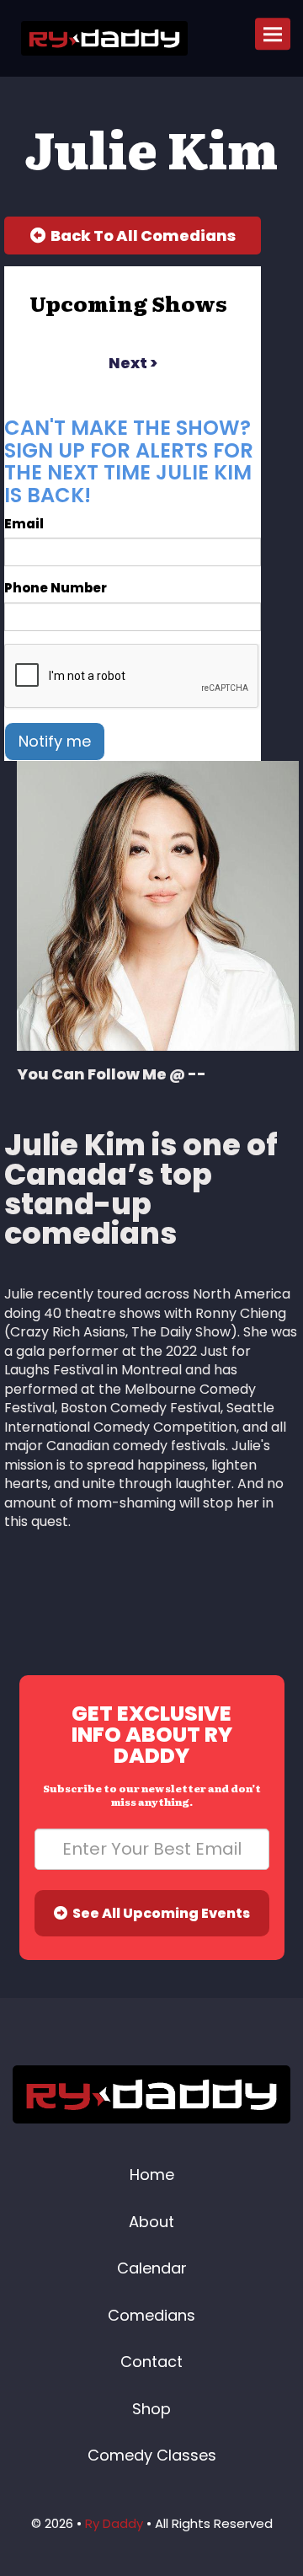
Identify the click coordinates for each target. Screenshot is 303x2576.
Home (152, 2174)
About (151, 2222)
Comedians (151, 2315)
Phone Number (56, 588)
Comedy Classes (152, 2455)
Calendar (152, 2268)
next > (133, 363)
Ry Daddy (114, 2523)
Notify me (55, 741)
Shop (151, 2409)
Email (24, 524)
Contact (151, 2362)
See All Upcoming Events (159, 1913)
